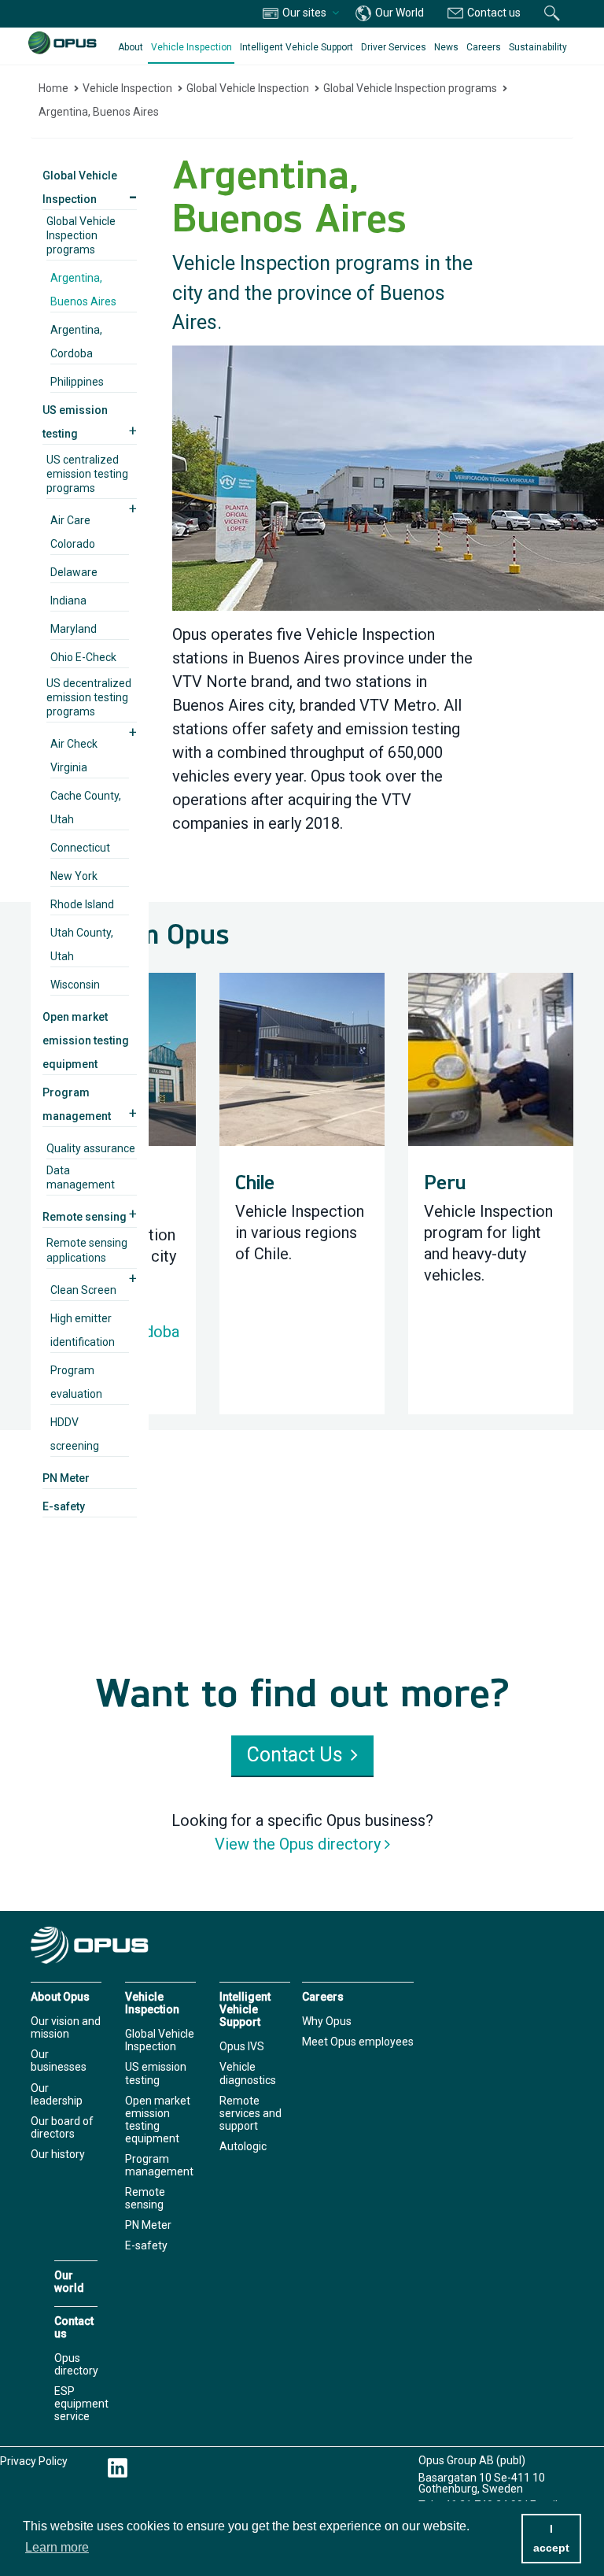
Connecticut (80, 848)
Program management (159, 2165)
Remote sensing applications (87, 1250)
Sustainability (538, 47)
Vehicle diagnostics (248, 2073)
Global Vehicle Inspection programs (410, 88)
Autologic (243, 2146)
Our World (398, 13)
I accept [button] (551, 2538)
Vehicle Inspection (192, 47)
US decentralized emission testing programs (89, 697)
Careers (484, 47)
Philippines (77, 382)
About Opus (60, 1997)
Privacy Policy (34, 2461)
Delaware (74, 572)
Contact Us (295, 1755)
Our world (69, 2282)
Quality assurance (91, 1148)
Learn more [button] (57, 2547)
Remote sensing (85, 1217)
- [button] (133, 196)
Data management (81, 1177)
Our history (58, 2154)
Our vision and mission (66, 2027)
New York (74, 876)
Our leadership (57, 2094)
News (446, 47)
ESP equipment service (81, 2404)
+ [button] (133, 431)
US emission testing (156, 2073)
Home (53, 88)
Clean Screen (83, 1290)
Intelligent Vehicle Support (296, 47)
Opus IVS (242, 2046)
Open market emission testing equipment (86, 1040)
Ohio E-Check (83, 657)
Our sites (304, 13)
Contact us (493, 13)
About (131, 47)
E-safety (64, 1506)
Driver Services (394, 47)
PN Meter (66, 1478)
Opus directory (76, 2364)
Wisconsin (75, 985)
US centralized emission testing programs (87, 474)
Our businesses (59, 2060)
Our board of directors (62, 2127)
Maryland (74, 629)
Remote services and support (250, 2113)
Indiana (68, 601)
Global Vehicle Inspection (248, 88)
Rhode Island (82, 904)
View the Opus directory (298, 1844)
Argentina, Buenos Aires (99, 112)
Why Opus (327, 2021)
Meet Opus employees (358, 2042)
